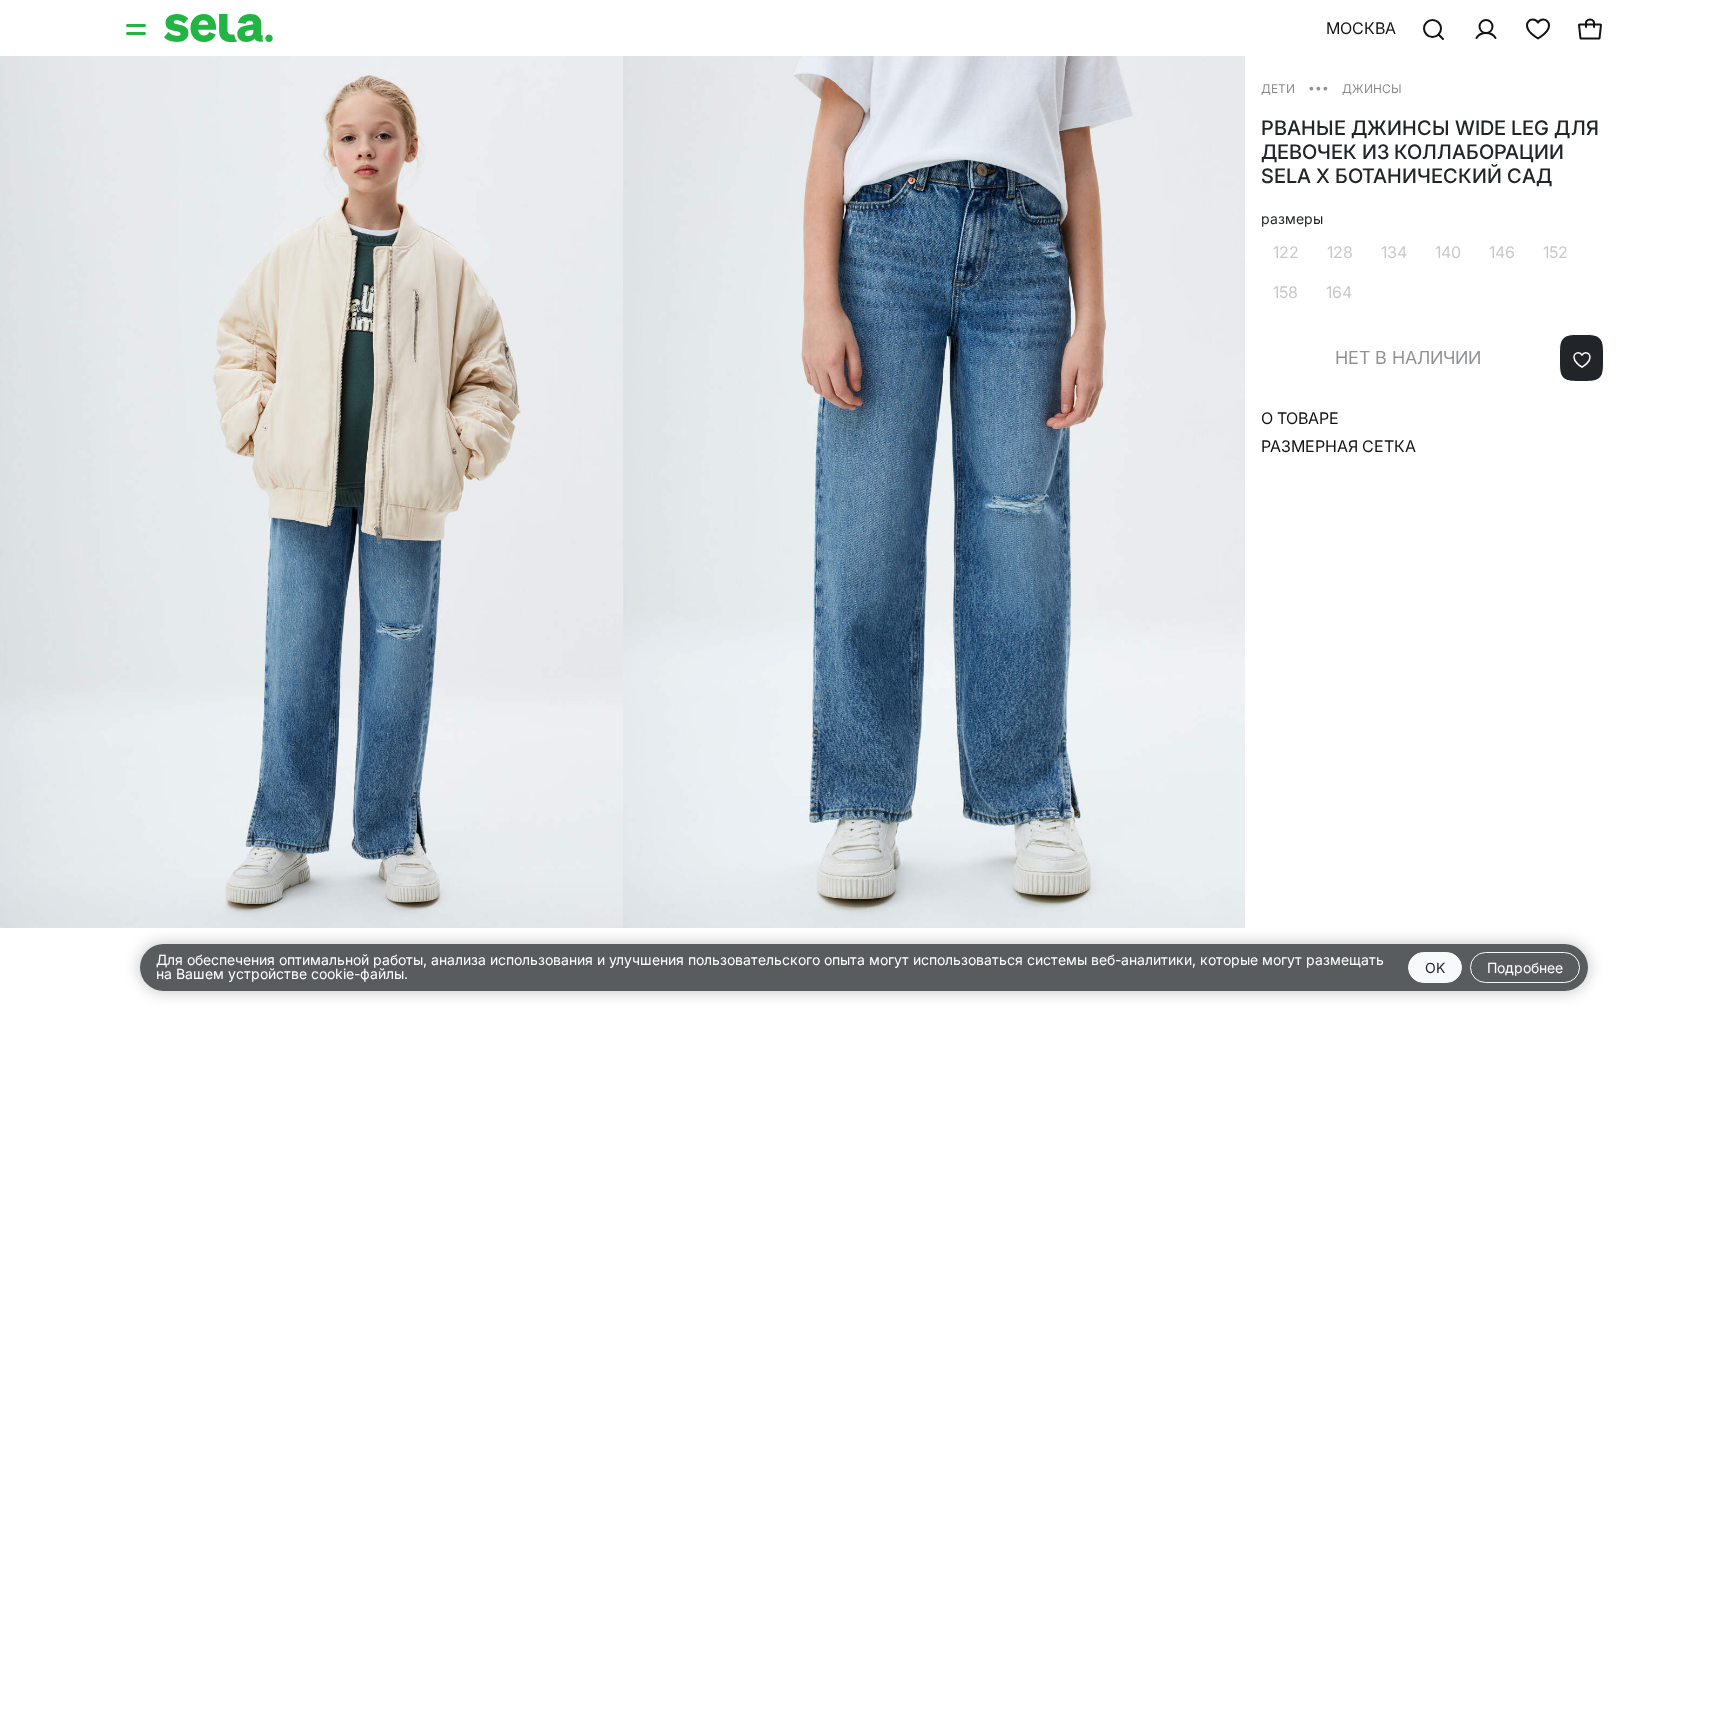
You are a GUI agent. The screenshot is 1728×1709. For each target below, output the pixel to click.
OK (1435, 967)
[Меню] (138, 28)
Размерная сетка (1338, 446)
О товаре (1300, 418)
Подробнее (1525, 967)
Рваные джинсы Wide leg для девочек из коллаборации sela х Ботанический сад (1430, 152)
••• (1318, 87)
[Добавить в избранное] (1581, 358)
